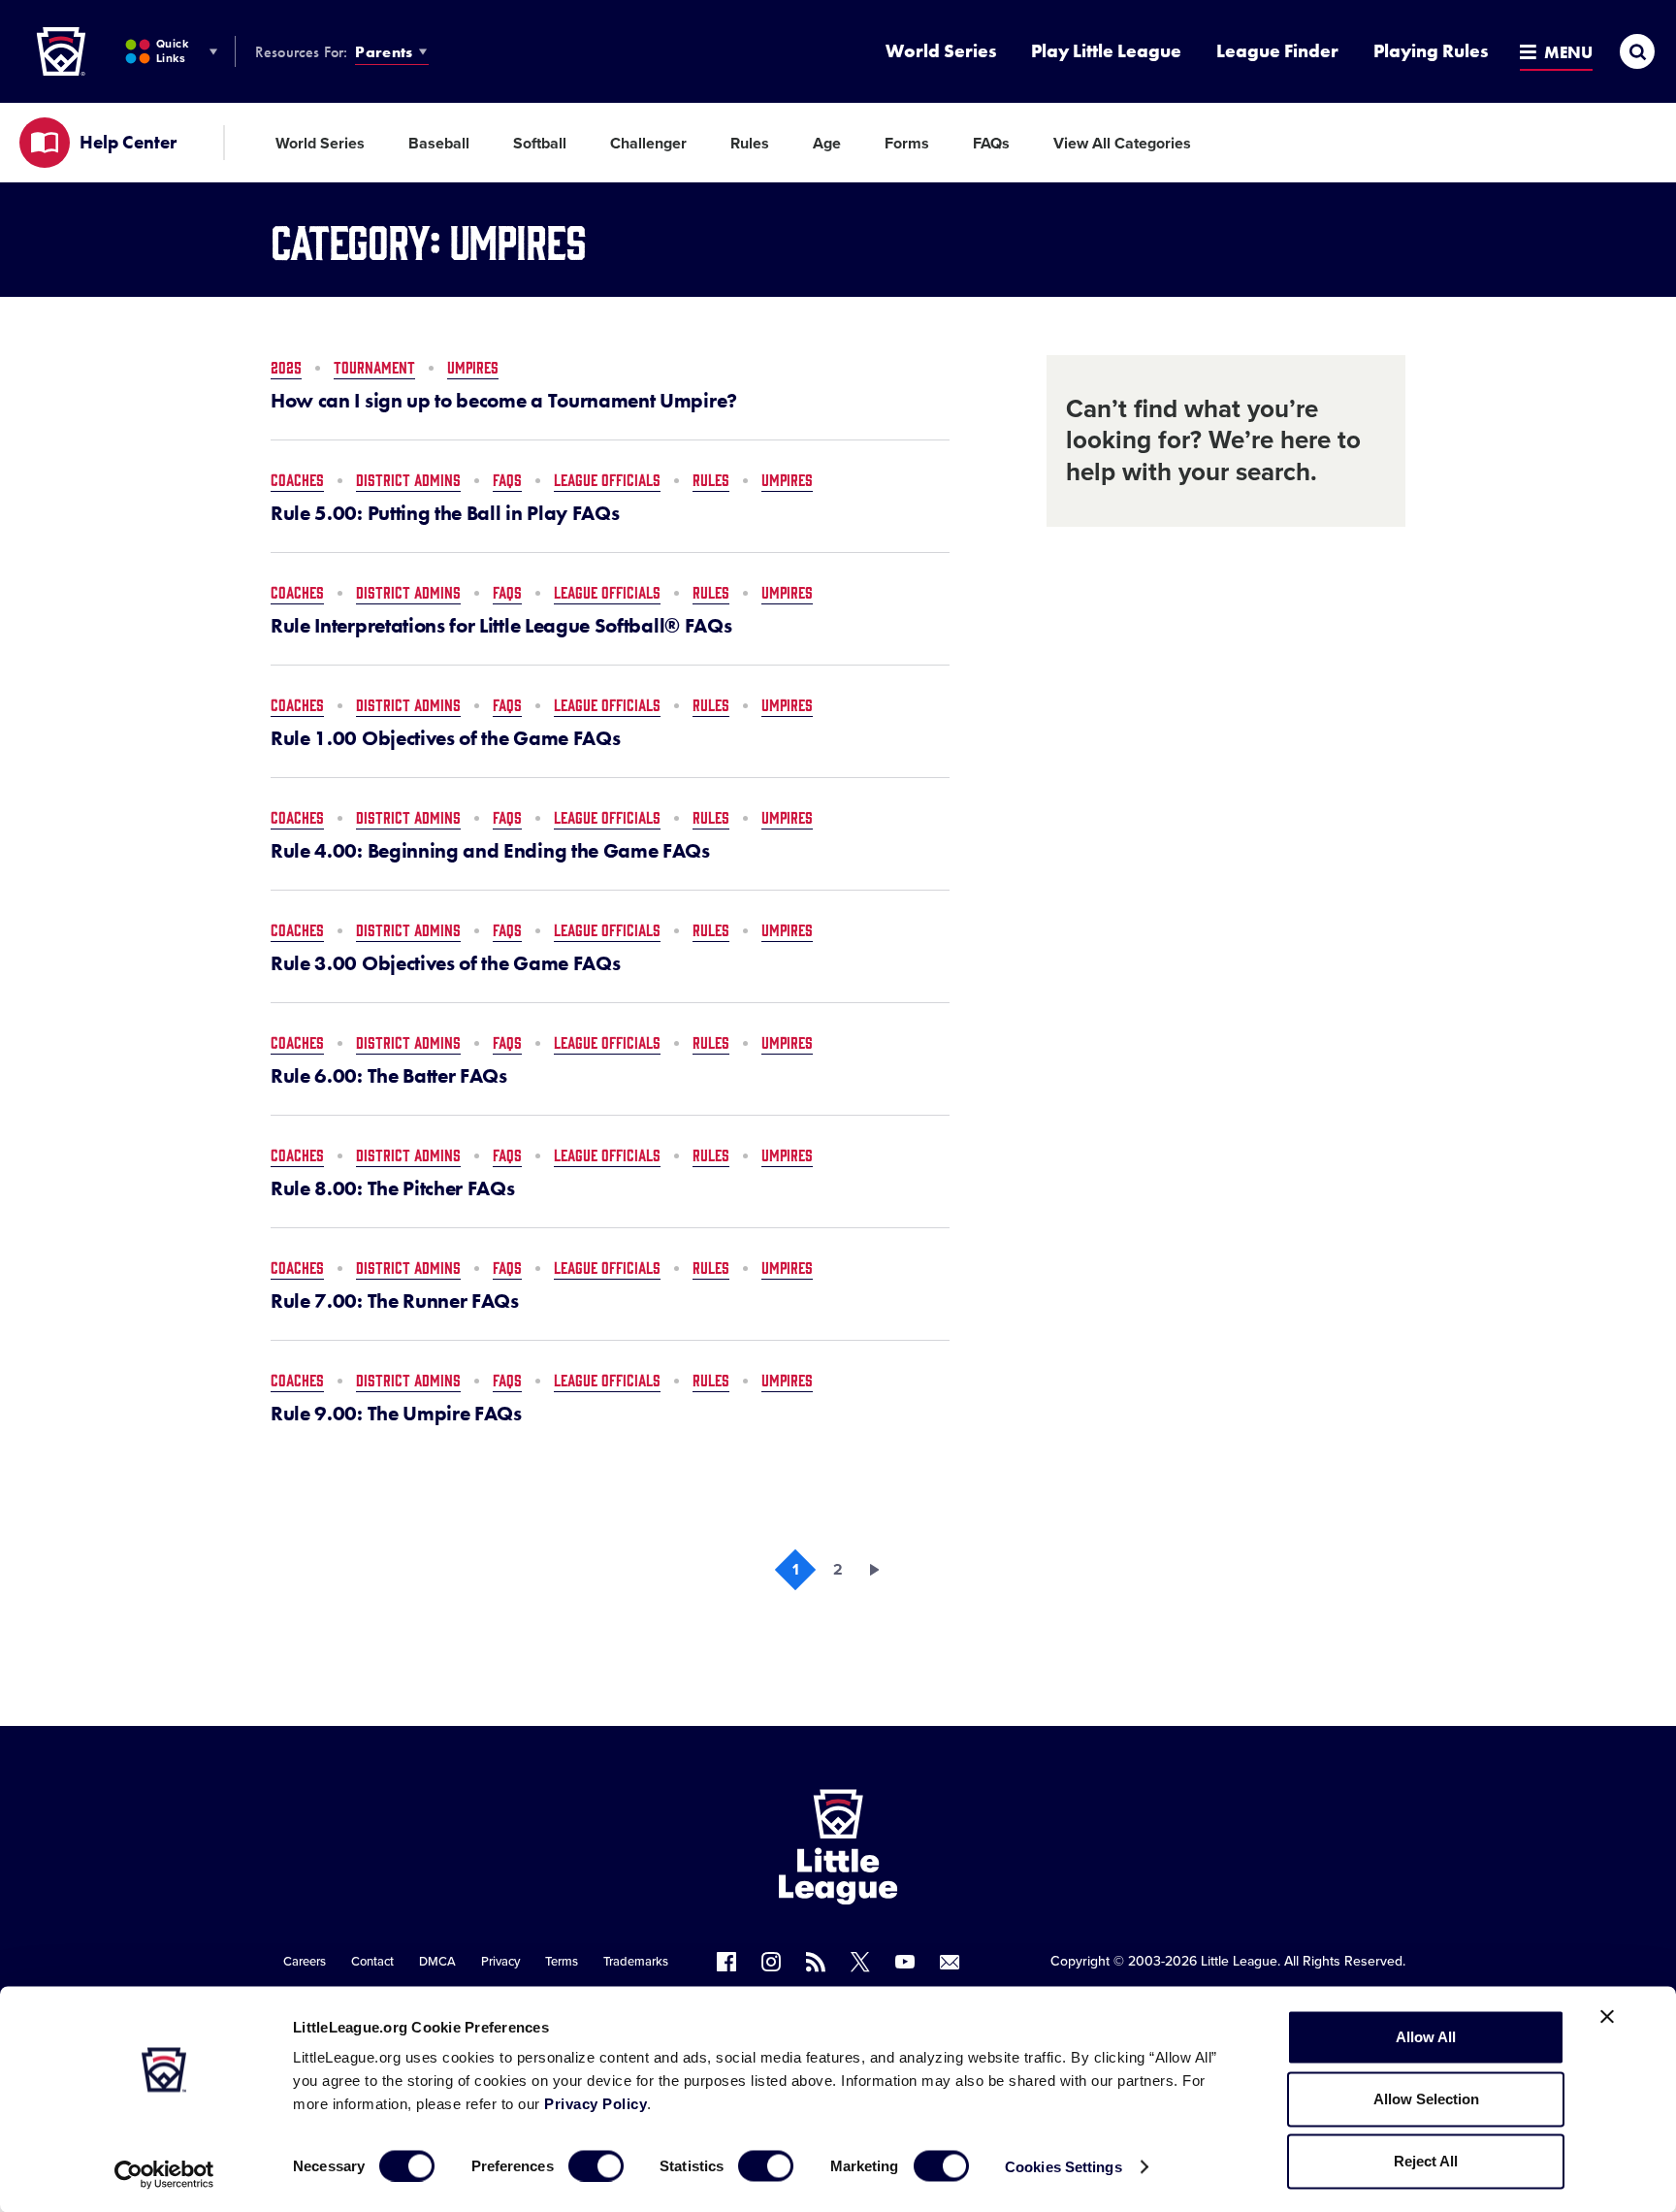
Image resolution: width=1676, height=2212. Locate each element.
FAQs (991, 144)
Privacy (500, 1962)
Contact (372, 1962)
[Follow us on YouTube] (905, 1962)
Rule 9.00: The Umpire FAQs (396, 1414)
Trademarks (636, 1962)
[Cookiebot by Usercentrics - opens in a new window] (164, 2174)
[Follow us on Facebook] (726, 1962)
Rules (750, 144)
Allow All (1426, 2037)
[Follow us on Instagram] (771, 1962)
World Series (941, 51)
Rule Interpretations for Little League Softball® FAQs (501, 626)
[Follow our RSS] (816, 1962)
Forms (907, 144)
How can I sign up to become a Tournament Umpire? (504, 401)
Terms (562, 1962)
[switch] (596, 2165)
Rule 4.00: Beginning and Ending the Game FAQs (490, 851)
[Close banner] (1607, 2017)
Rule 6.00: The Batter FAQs (389, 1076)
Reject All (1426, 2161)
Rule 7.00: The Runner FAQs (395, 1301)
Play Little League (1106, 51)
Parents (384, 52)
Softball (540, 144)
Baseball (439, 144)
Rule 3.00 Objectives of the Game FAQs (445, 963)
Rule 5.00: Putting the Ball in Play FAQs (445, 513)
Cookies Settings (1064, 2166)
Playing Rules (1431, 51)
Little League (1239, 1961)
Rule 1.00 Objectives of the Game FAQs (445, 738)
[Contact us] (950, 1962)
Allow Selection (1426, 2099)
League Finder (1277, 51)
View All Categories (1122, 144)
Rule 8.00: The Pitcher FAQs (393, 1188)
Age (827, 144)
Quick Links (172, 51)
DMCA (437, 1962)
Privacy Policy (596, 2104)
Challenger (648, 144)
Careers (305, 1962)
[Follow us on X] (860, 1962)
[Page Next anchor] (881, 1570)
